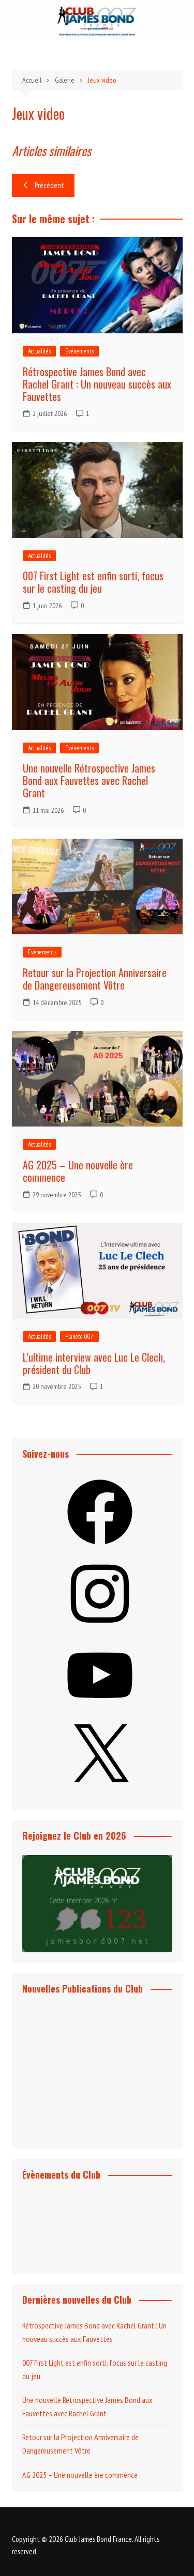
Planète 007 (79, 1337)
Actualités (39, 351)
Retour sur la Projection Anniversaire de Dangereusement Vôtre (95, 979)
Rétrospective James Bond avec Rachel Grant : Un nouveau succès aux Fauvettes (97, 384)
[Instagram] (100, 1629)
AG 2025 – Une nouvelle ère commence (78, 1171)
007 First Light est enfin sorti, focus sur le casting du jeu (93, 582)
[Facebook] (100, 1548)
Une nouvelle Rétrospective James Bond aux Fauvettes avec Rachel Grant (89, 780)
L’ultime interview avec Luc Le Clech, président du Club (94, 1363)
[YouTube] (100, 1711)
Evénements (79, 351)
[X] (100, 1792)
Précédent (49, 185)
